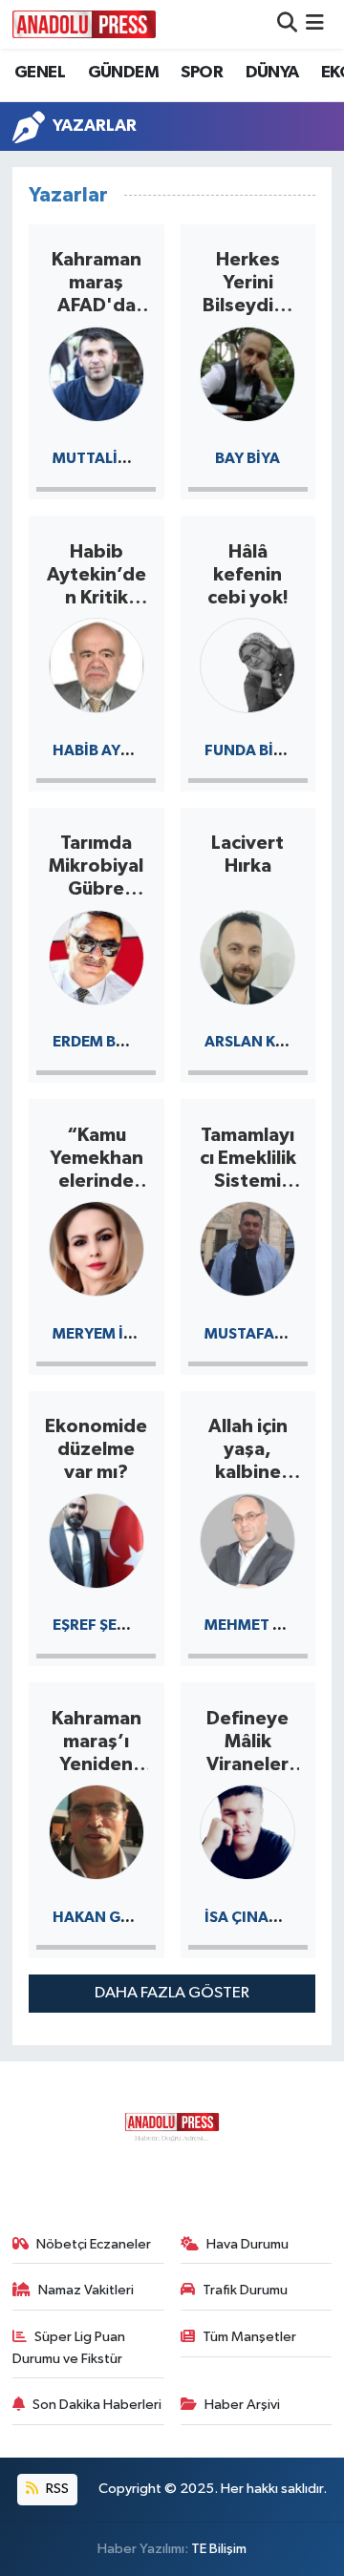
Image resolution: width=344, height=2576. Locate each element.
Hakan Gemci (105, 1917)
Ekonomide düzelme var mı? (96, 1449)
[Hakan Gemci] (97, 1831)
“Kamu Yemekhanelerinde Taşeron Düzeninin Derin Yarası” (97, 1159)
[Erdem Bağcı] (97, 956)
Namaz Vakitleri (86, 2290)
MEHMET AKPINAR (271, 1625)
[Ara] (287, 24)
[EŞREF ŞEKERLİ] (97, 1540)
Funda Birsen (258, 750)
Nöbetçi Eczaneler (94, 2244)
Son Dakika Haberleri (97, 2405)
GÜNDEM (123, 73)
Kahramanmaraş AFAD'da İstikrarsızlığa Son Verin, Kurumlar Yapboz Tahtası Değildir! (96, 284)
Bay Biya (247, 458)
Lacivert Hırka (247, 855)
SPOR (202, 73)
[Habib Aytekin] (97, 664)
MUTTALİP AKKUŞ (116, 458)
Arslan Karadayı (272, 1042)
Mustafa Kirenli (269, 1334)
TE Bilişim (219, 2549)
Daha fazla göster (172, 1993)
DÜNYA (272, 73)
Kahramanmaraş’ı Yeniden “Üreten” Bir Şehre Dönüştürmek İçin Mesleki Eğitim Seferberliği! (96, 1742)
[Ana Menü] (315, 24)
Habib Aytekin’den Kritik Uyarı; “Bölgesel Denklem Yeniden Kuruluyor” (97, 576)
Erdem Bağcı (103, 1042)
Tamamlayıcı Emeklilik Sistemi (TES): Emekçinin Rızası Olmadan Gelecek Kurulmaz (248, 1159)
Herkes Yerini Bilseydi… (247, 283)
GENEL (40, 73)
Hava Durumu (247, 2244)
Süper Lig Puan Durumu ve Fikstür (69, 2347)
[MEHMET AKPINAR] (247, 1540)
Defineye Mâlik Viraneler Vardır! (247, 1742)
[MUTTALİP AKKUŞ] (97, 373)
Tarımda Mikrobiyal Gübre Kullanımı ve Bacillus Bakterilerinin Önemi (96, 867)
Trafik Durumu (245, 2290)
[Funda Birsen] (247, 664)
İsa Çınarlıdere (266, 1917)
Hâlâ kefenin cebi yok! (248, 575)
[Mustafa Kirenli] (247, 1247)
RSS (56, 2489)
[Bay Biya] (247, 373)
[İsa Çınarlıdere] (247, 1831)
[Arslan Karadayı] (247, 956)
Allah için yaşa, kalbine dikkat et (248, 1450)
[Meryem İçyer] (97, 1247)
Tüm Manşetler (249, 2337)
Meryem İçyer (107, 1334)
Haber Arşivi (242, 2405)
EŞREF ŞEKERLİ (105, 1625)
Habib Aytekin (108, 750)
